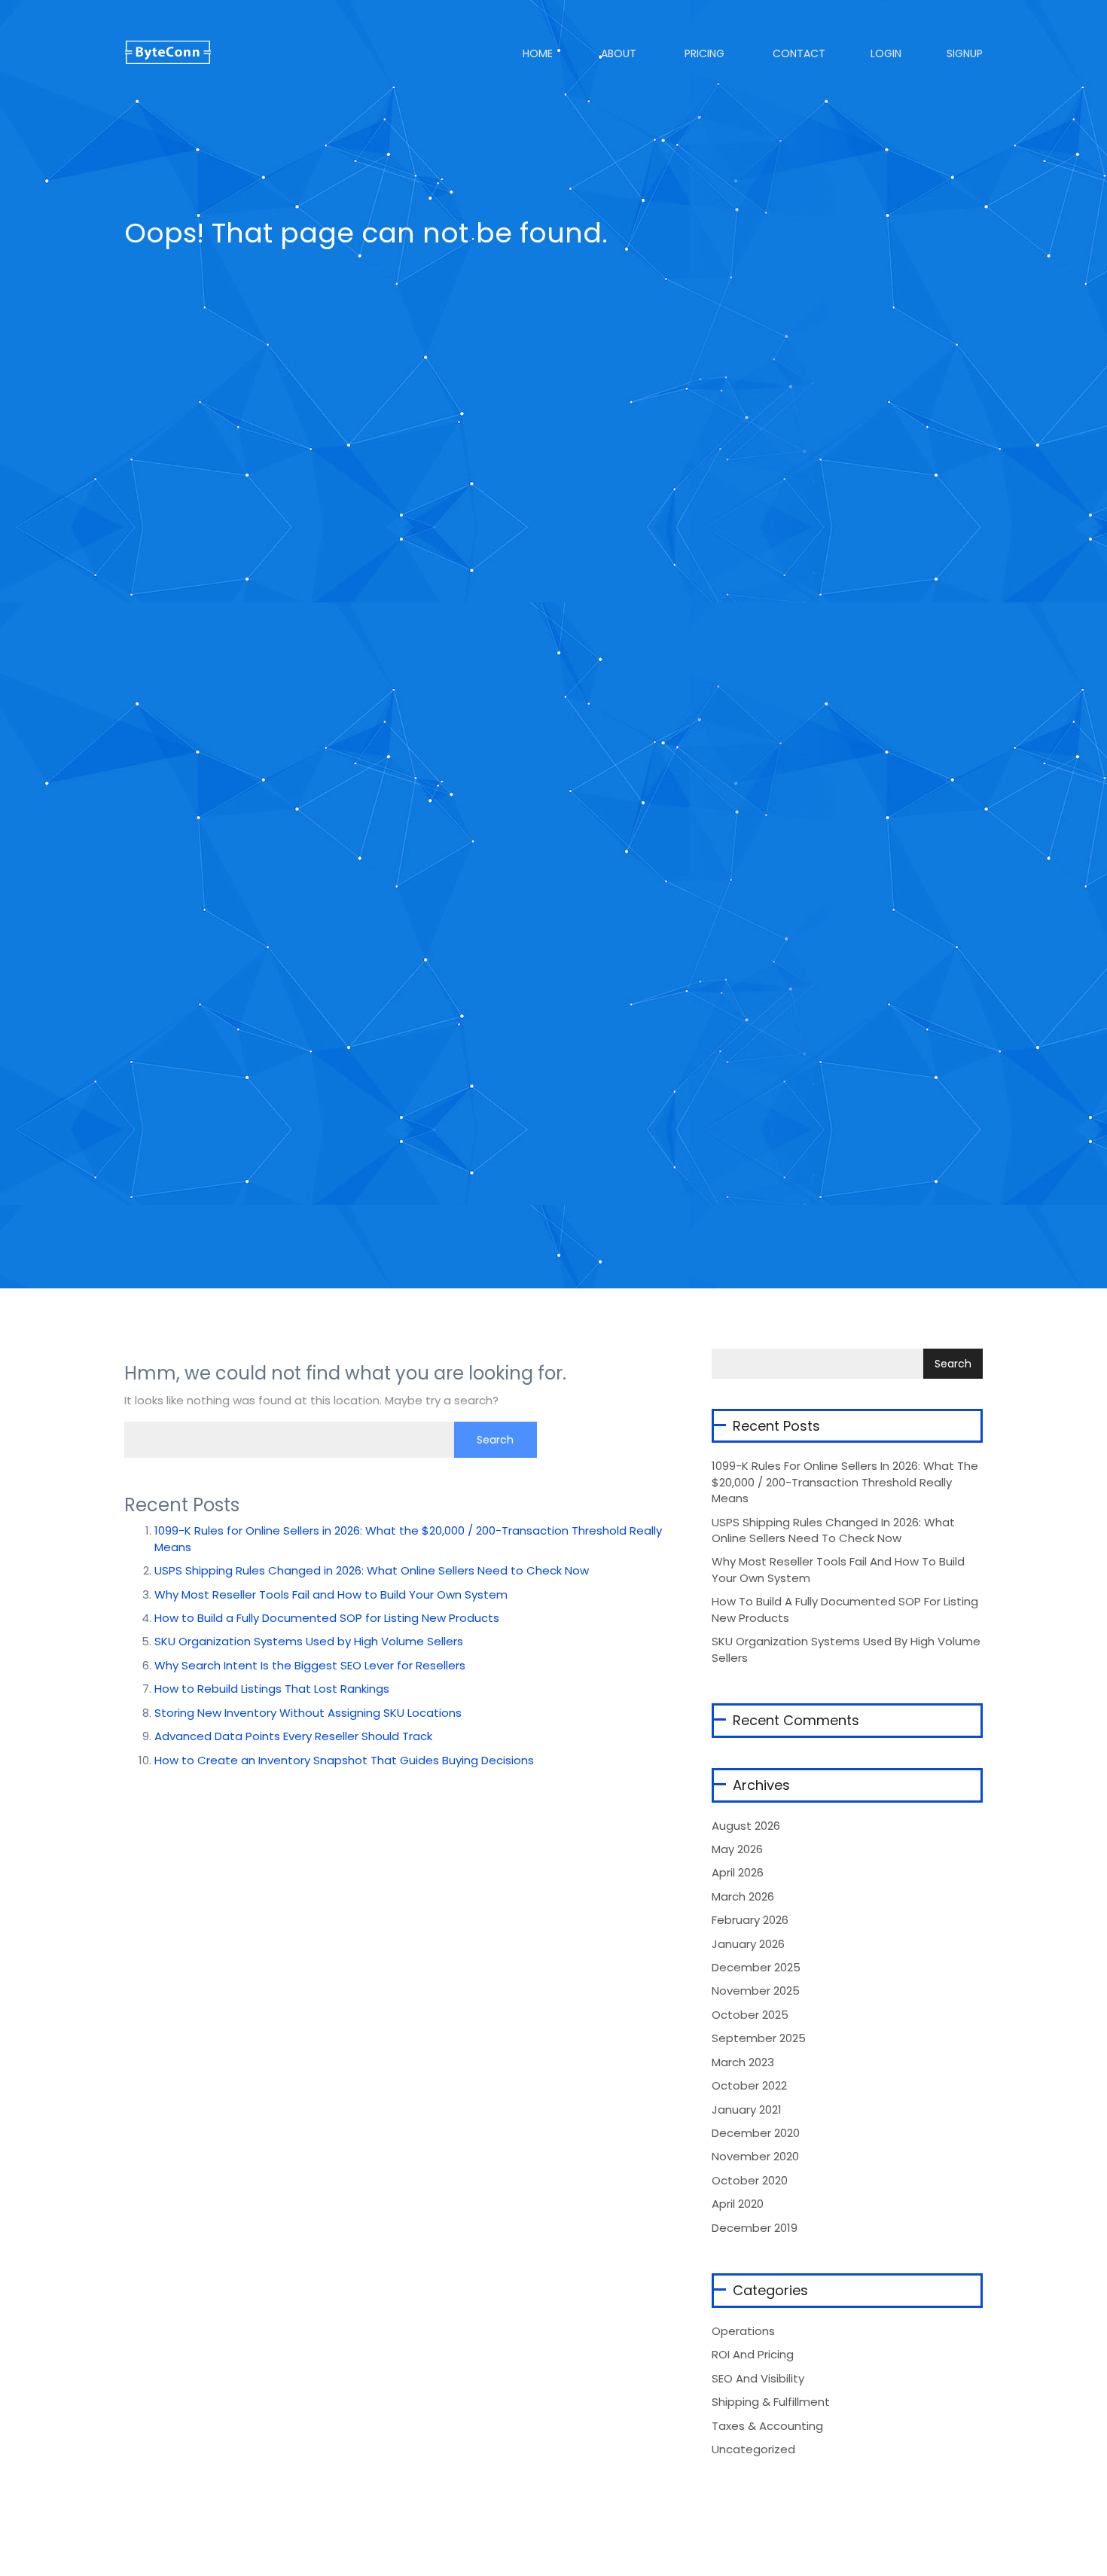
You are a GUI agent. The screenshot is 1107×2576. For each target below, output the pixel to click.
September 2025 (759, 2038)
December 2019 (755, 2228)
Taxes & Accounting (767, 2426)
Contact (797, 53)
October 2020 (750, 2180)
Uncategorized (753, 2449)
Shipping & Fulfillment (771, 2402)
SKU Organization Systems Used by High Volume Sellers (309, 1641)
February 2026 (750, 1920)
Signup (965, 53)
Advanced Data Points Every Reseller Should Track (293, 1736)
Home (536, 53)
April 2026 (738, 1872)
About (617, 53)
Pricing (703, 53)
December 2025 (756, 1967)
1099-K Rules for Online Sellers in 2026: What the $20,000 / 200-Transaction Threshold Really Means (845, 1482)
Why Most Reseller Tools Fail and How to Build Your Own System (331, 1594)
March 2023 (743, 2062)
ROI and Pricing (753, 2354)
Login (886, 53)
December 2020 (756, 2133)
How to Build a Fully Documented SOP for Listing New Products (327, 1618)
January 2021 (747, 2110)
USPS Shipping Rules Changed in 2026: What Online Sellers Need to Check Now (372, 1570)
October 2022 (749, 2085)
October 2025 (750, 2015)
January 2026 (748, 1944)
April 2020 (738, 2204)
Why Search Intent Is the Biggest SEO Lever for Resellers (310, 1665)
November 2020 (755, 2156)
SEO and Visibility (758, 2378)
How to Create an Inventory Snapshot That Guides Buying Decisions (344, 1760)
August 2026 (746, 1826)
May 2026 (737, 1849)
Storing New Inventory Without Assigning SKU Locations (308, 1713)
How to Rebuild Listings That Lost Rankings (272, 1689)
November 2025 (756, 1991)
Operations (743, 2331)
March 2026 (743, 1896)
